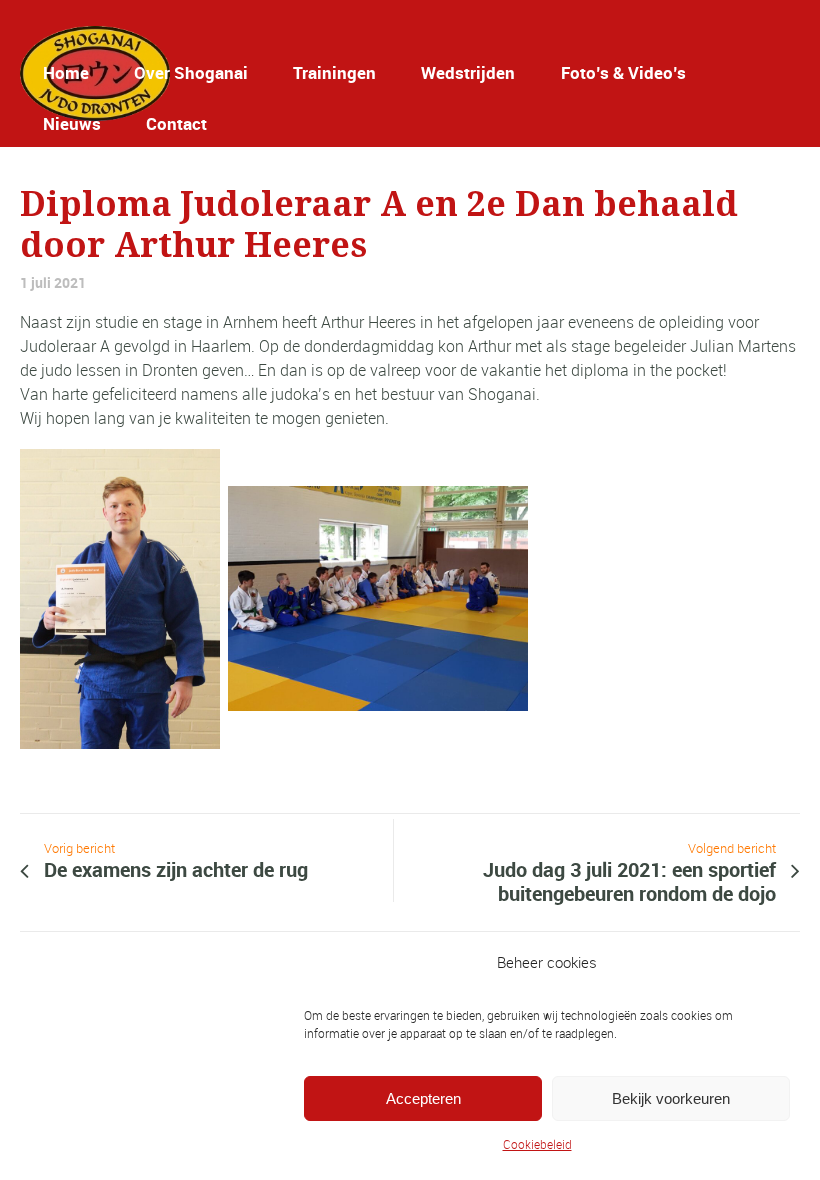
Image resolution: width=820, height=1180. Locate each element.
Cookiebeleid (537, 1144)
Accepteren (423, 1098)
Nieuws (72, 123)
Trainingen (334, 72)
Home (66, 72)
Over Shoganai (191, 72)
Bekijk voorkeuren (671, 1098)
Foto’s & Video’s (623, 72)
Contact (176, 123)
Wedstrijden (468, 72)
